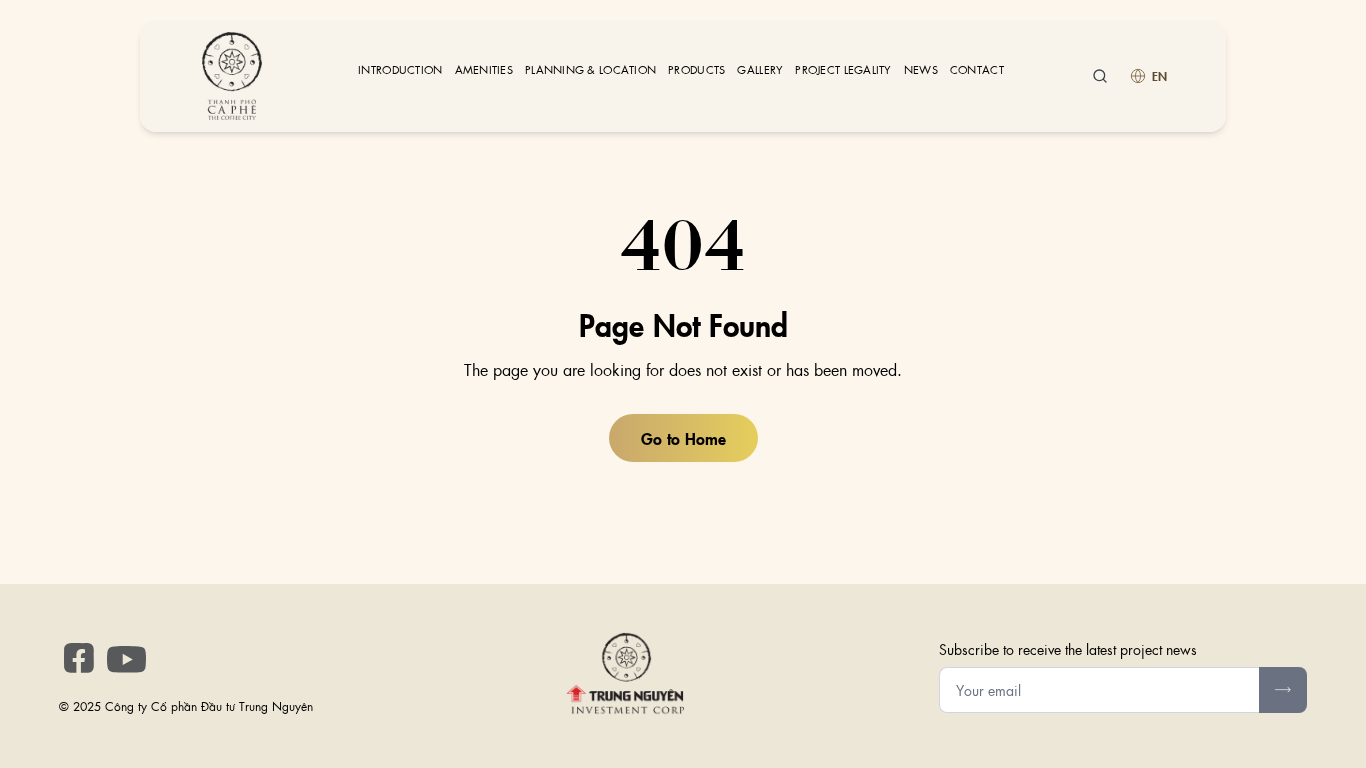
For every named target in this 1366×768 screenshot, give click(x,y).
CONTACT (977, 69)
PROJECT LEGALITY (843, 69)
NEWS (921, 69)
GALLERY (760, 69)
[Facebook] (79, 658)
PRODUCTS (696, 69)
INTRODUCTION (400, 69)
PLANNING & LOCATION (590, 69)
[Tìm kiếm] (1100, 76)
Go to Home (683, 438)
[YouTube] (127, 660)
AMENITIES (484, 69)
